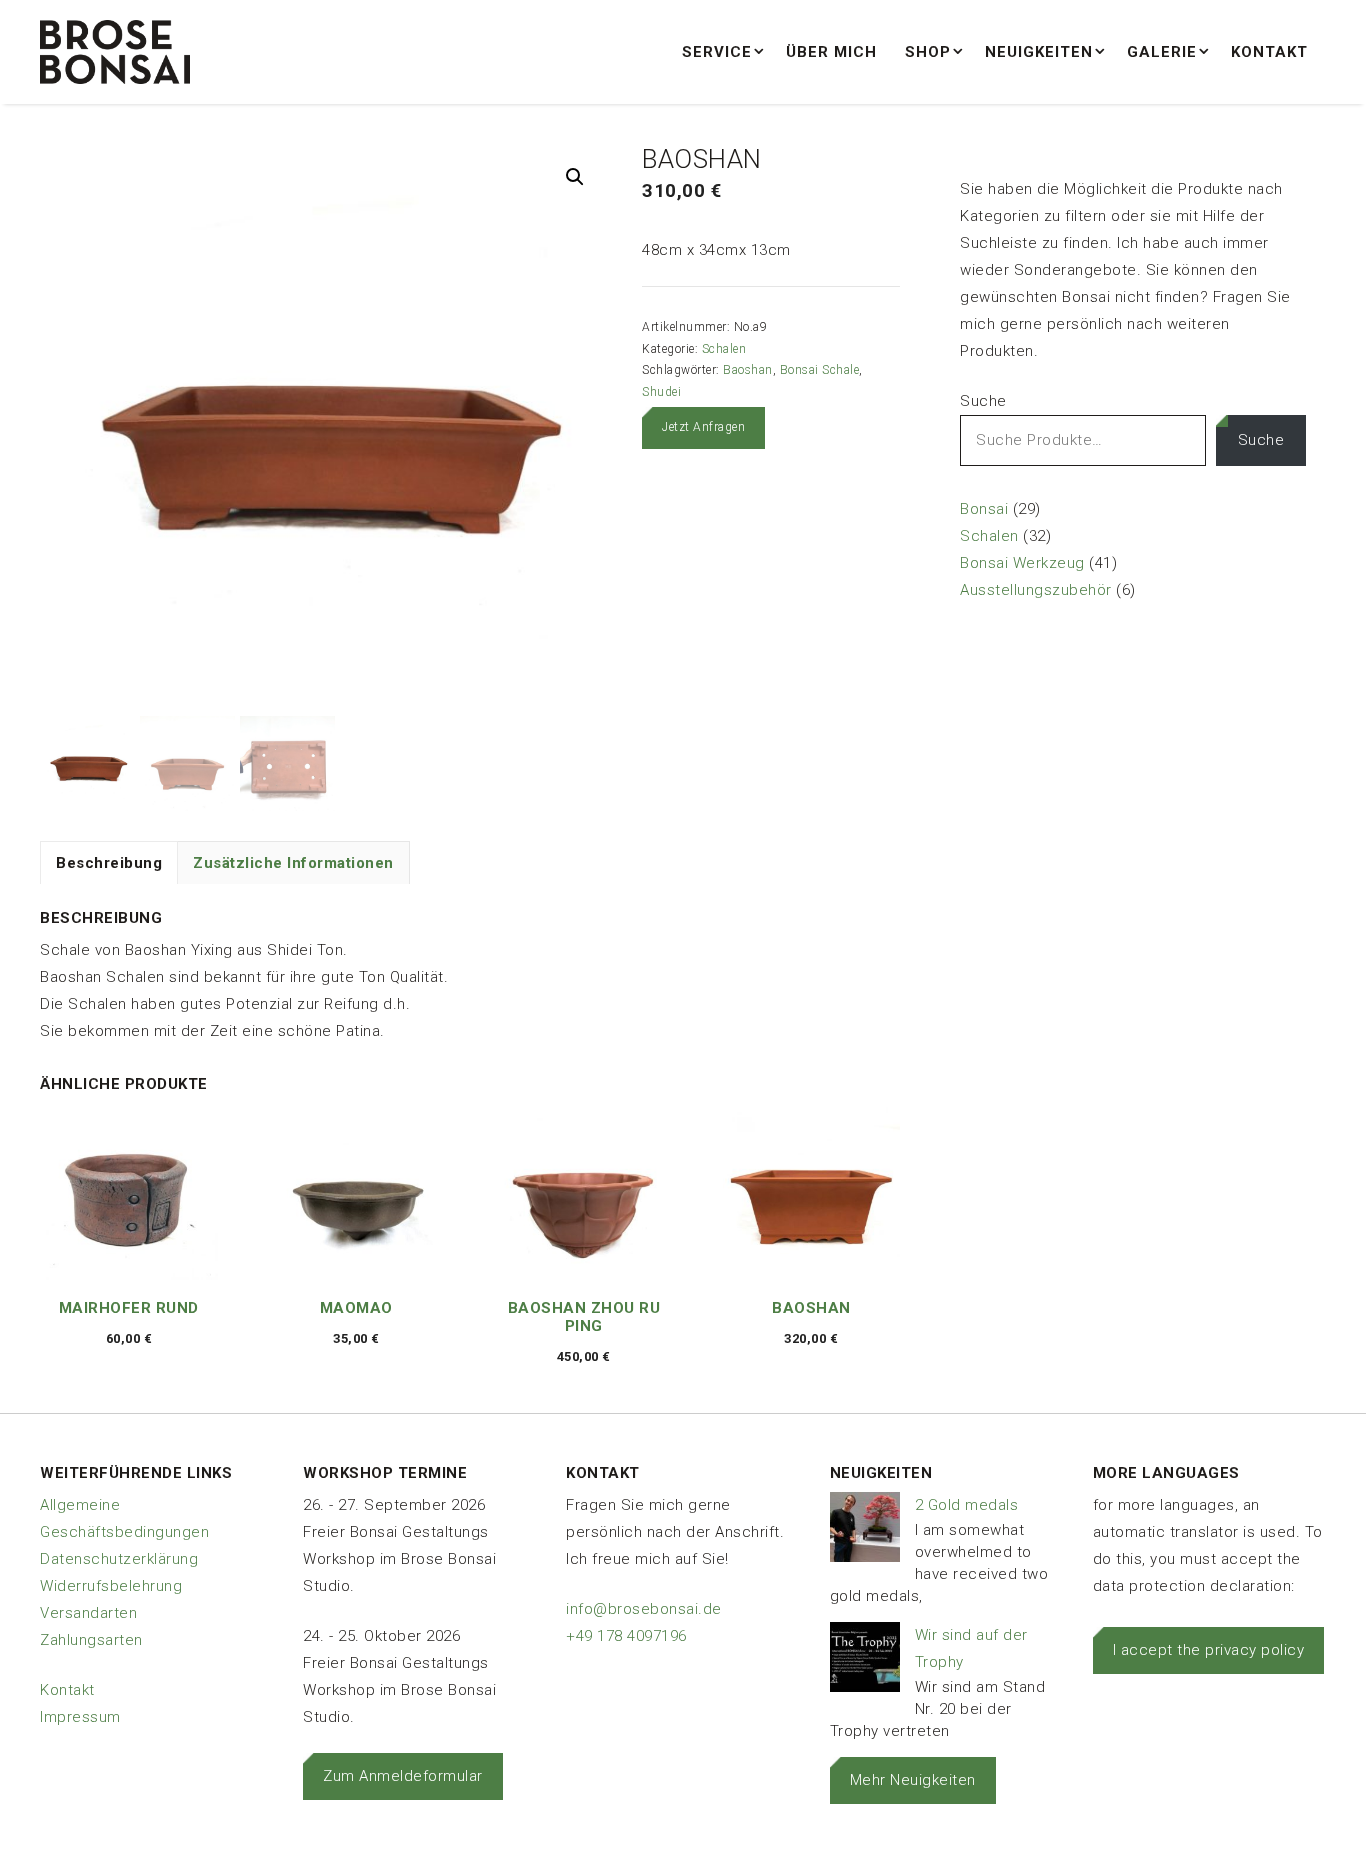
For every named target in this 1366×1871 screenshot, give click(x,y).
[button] (575, 177)
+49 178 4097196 (626, 1636)
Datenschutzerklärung (119, 1559)
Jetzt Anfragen (703, 427)
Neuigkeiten (1039, 52)
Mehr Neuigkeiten (913, 1780)
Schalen (724, 349)
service (717, 52)
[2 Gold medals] (865, 1531)
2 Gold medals (967, 1505)
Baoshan (748, 370)
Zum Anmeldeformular (403, 1776)
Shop (928, 52)
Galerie (1162, 52)
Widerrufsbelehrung (111, 1586)
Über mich (831, 52)
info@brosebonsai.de (644, 1609)
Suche (983, 401)
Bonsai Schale (820, 370)
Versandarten (88, 1613)
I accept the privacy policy (1209, 1650)
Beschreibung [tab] (109, 863)
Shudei (661, 392)
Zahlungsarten (91, 1640)
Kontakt (1269, 52)
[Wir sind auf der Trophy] (865, 1661)
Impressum (80, 1717)
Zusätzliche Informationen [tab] (293, 863)
